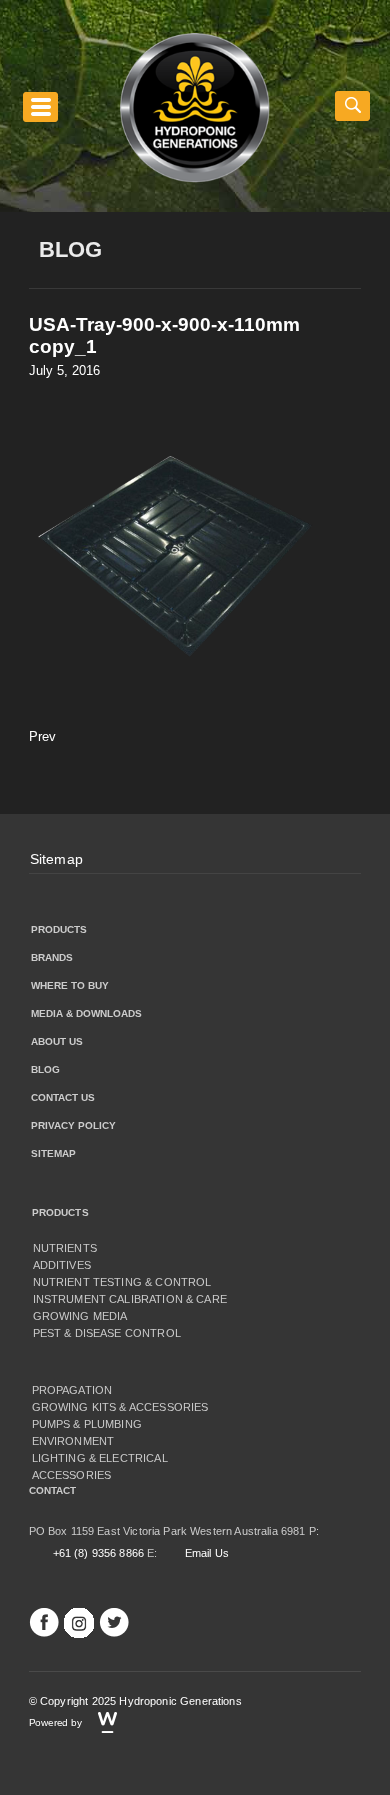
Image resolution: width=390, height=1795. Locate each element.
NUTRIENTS (65, 1248)
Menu (40, 106)
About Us (57, 1041)
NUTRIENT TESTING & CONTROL (122, 1282)
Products (59, 929)
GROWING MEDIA (80, 1316)
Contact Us (63, 1097)
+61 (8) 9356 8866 (99, 1553)
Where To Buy (70, 985)
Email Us (207, 1553)
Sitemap (56, 859)
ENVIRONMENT (73, 1441)
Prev (42, 736)
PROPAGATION (72, 1390)
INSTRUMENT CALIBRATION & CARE (130, 1299)
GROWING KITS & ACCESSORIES (120, 1407)
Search (352, 106)
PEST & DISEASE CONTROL (107, 1333)
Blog (45, 1069)
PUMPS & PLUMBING (87, 1424)
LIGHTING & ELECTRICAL (100, 1458)
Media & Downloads (86, 1013)
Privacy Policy (73, 1125)
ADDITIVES (62, 1265)
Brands (52, 957)
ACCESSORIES (72, 1475)
